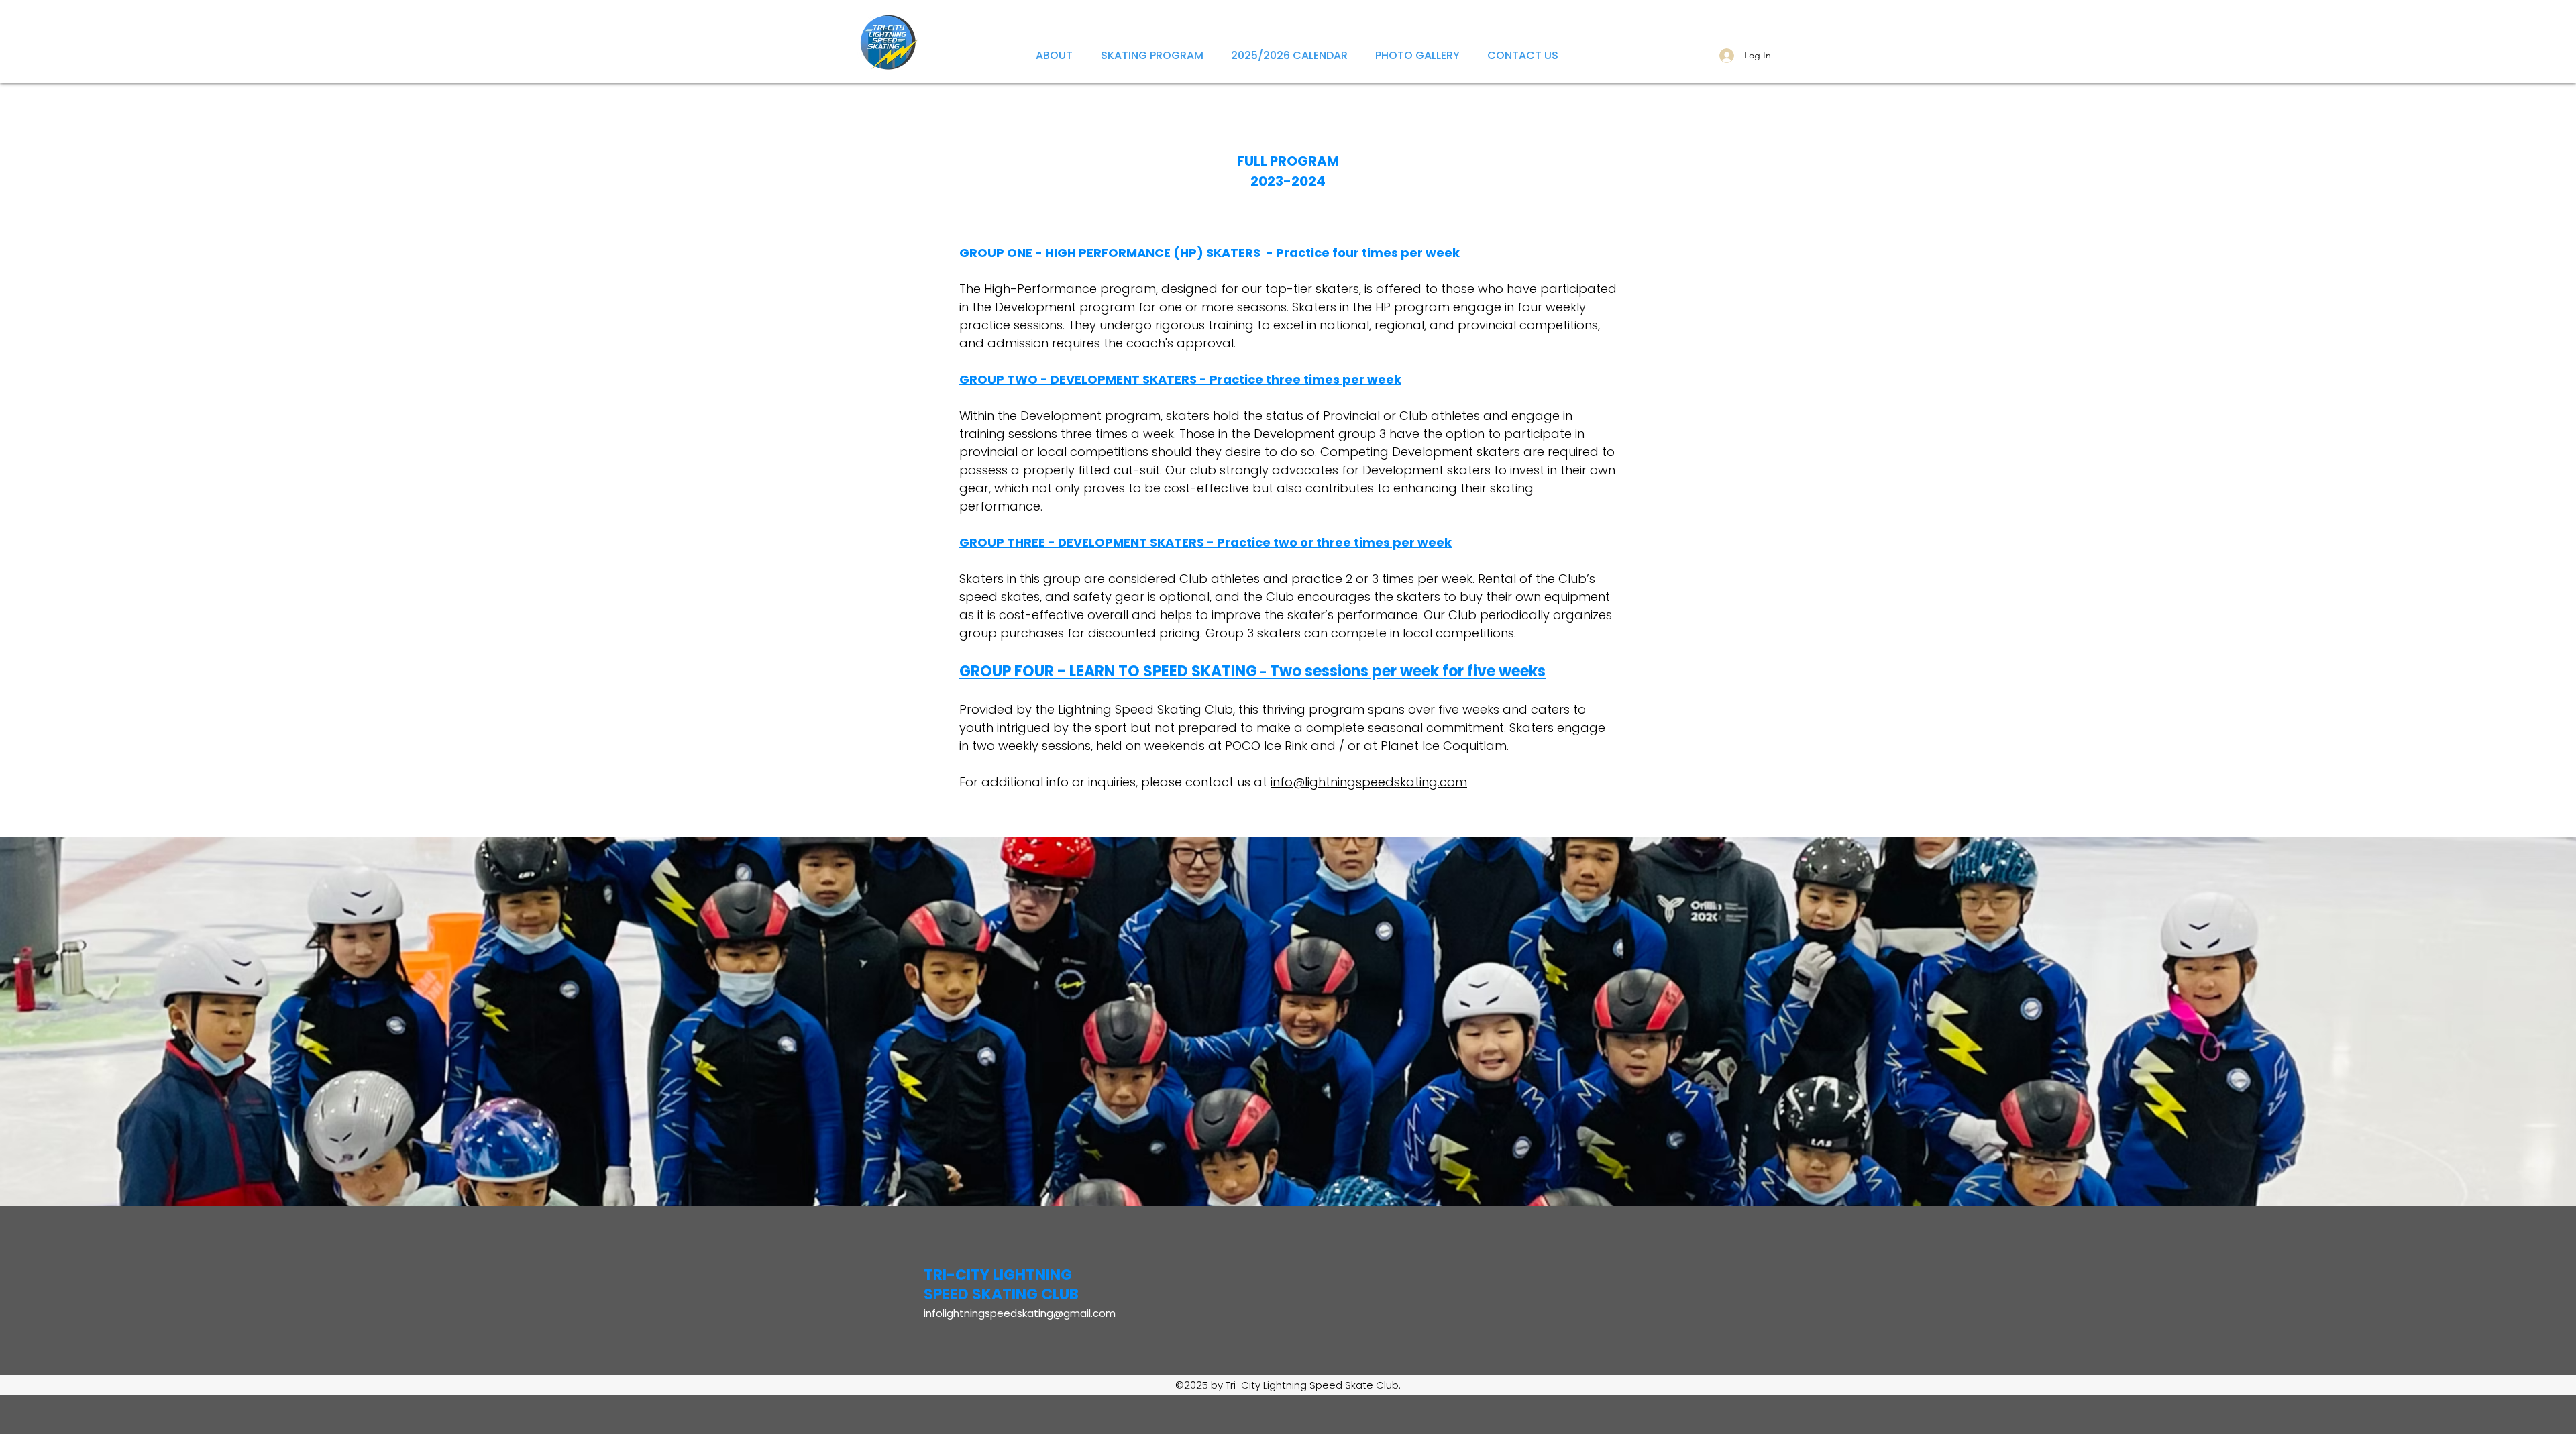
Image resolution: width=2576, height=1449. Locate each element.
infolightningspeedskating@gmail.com (1020, 1313)
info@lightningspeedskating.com (1369, 782)
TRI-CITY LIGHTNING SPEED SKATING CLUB (1001, 1285)
